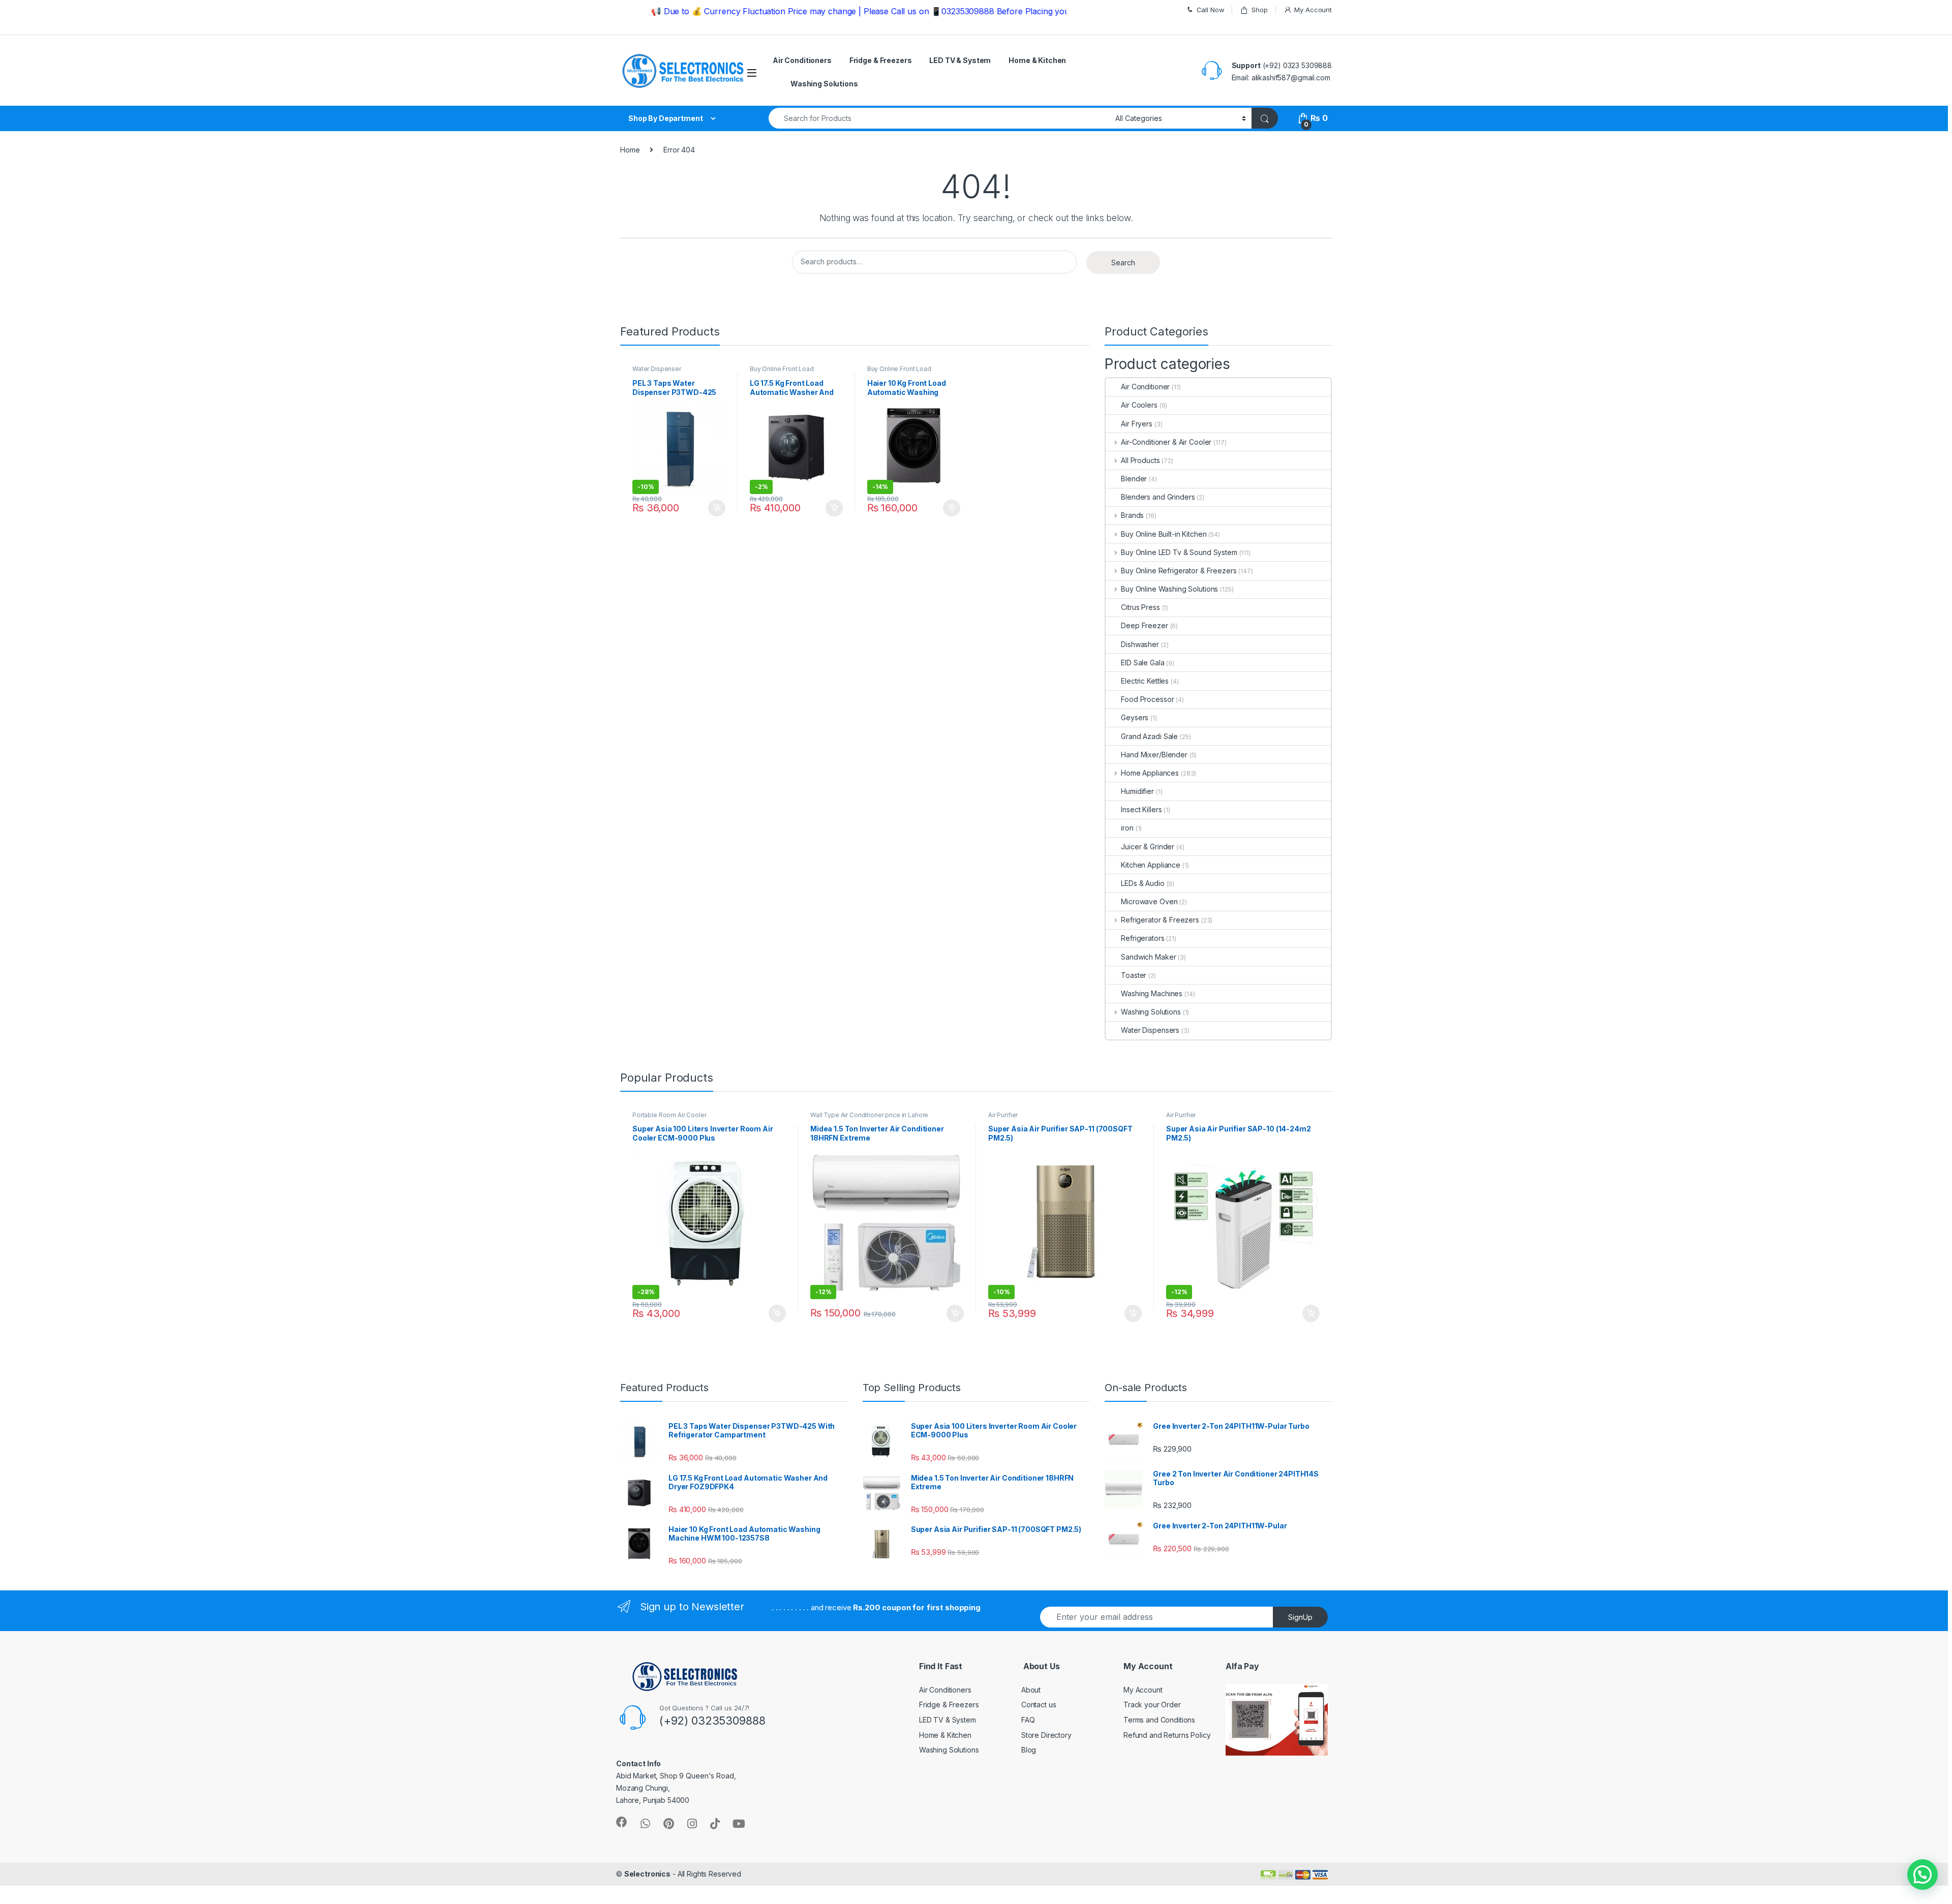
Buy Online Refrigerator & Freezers (1179, 571)
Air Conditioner (1145, 387)
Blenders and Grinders (1158, 497)
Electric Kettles (1145, 681)
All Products (1140, 460)
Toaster (1134, 975)
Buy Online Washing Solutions (1169, 589)
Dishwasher (1140, 644)
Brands (1132, 515)
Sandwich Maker (1148, 957)
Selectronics (647, 1874)
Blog (1029, 1750)
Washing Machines (1152, 993)
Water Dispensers (1150, 1030)
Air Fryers (1137, 424)
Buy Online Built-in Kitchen (1164, 534)
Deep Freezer (1144, 625)
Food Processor (1147, 699)
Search (1123, 263)
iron (1127, 828)
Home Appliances (1150, 773)
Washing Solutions (824, 84)
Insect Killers (1141, 809)
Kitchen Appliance (1151, 865)
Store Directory (1046, 1735)
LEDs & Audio (1142, 883)
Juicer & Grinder (1148, 847)
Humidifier (1137, 791)
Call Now (1211, 10)
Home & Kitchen (1037, 60)
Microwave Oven (1149, 901)
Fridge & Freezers (881, 60)
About (1031, 1690)
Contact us (1039, 1705)
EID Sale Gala (1142, 663)
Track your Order (1152, 1705)
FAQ (1028, 1720)
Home (630, 150)
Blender (1134, 479)
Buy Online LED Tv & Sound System (1179, 552)
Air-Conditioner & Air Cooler (1166, 442)
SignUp (1300, 1617)
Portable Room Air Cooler (669, 1115)
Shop (1259, 10)
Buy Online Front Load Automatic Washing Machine (791, 372)
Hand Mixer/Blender (1154, 755)
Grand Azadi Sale (1149, 736)
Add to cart (717, 508)
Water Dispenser (657, 369)
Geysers (1135, 717)
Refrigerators (1142, 938)
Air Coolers (1139, 405)
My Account (1313, 10)
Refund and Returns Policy (1167, 1735)
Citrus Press (1140, 607)
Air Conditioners (802, 60)
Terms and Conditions (1159, 1720)
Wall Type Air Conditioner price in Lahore (869, 1115)
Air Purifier (1003, 1115)
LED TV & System (960, 60)
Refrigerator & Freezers (1160, 920)
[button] (1923, 1875)
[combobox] (939, 118)
